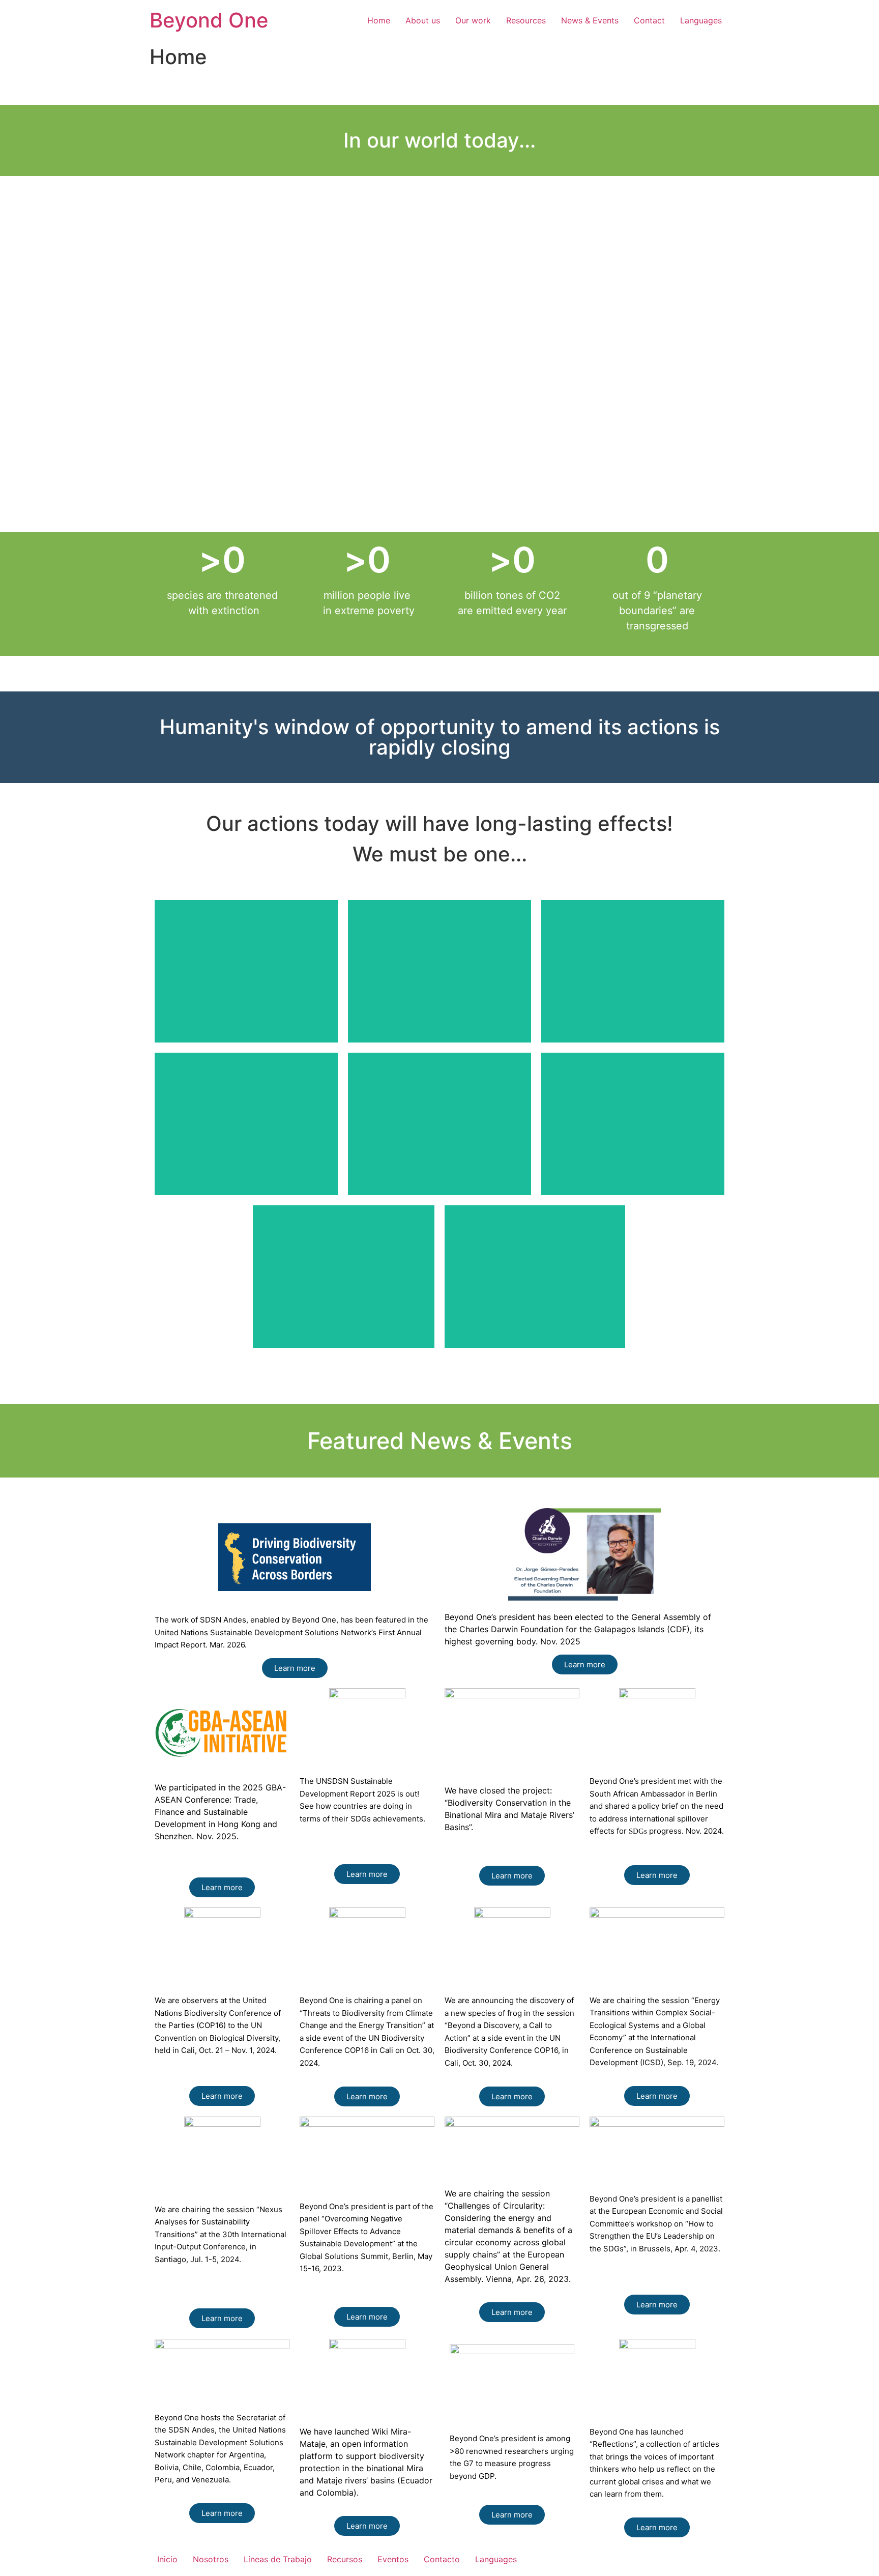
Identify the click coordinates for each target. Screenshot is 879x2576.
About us (423, 20)
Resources (526, 20)
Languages (701, 20)
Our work (473, 20)
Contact (649, 20)
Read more (246, 1002)
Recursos (345, 2559)
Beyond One (209, 20)
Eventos (393, 2559)
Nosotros (211, 2559)
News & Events (590, 20)
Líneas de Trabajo (278, 2559)
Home (379, 20)
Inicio (167, 2559)
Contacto (442, 2559)
